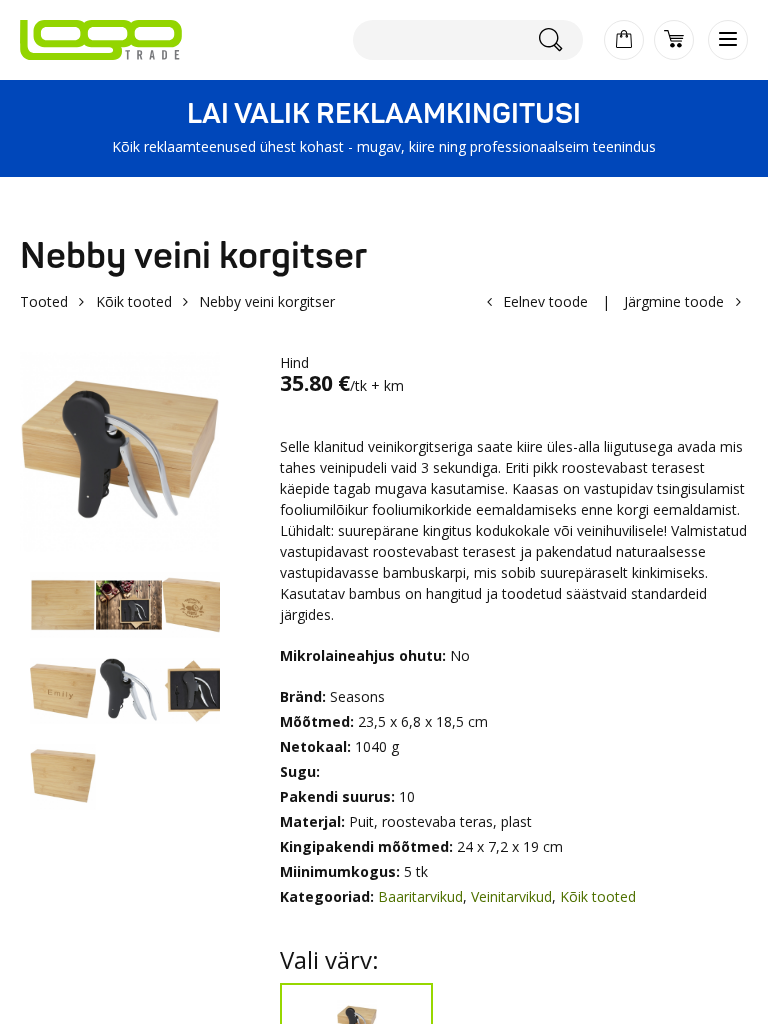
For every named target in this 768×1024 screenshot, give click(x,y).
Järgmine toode (674, 301)
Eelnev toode (545, 301)
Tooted (44, 301)
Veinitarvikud (511, 896)
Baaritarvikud (420, 896)
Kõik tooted (134, 301)
